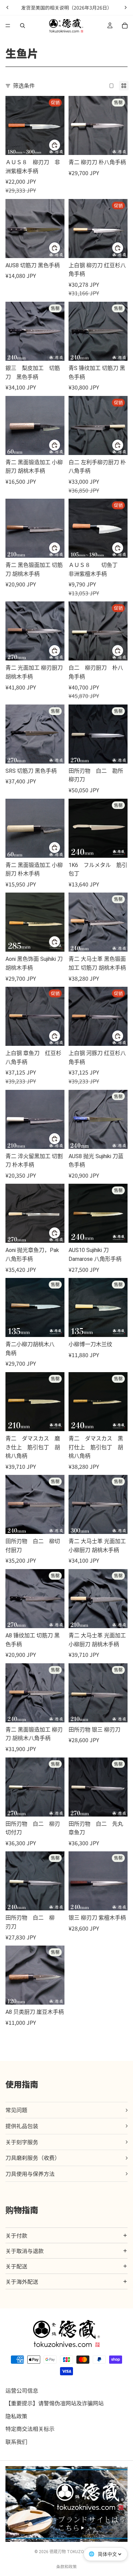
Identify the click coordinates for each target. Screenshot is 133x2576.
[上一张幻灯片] (8, 8)
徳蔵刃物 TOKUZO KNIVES (74, 2552)
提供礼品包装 (22, 2126)
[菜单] (8, 26)
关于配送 (16, 2266)
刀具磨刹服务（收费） (33, 2158)
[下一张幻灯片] (125, 8)
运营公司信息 (22, 2390)
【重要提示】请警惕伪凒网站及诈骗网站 (55, 2403)
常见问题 (16, 2110)
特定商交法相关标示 (30, 2429)
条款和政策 (66, 2566)
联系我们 (16, 2442)
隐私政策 (16, 2416)
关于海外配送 (22, 2281)
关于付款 (16, 2235)
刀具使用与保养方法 (30, 2174)
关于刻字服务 (22, 2142)
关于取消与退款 (25, 2251)
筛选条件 (24, 85)
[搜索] (23, 26)
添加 (60, 1139)
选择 (60, 145)
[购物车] (125, 26)
